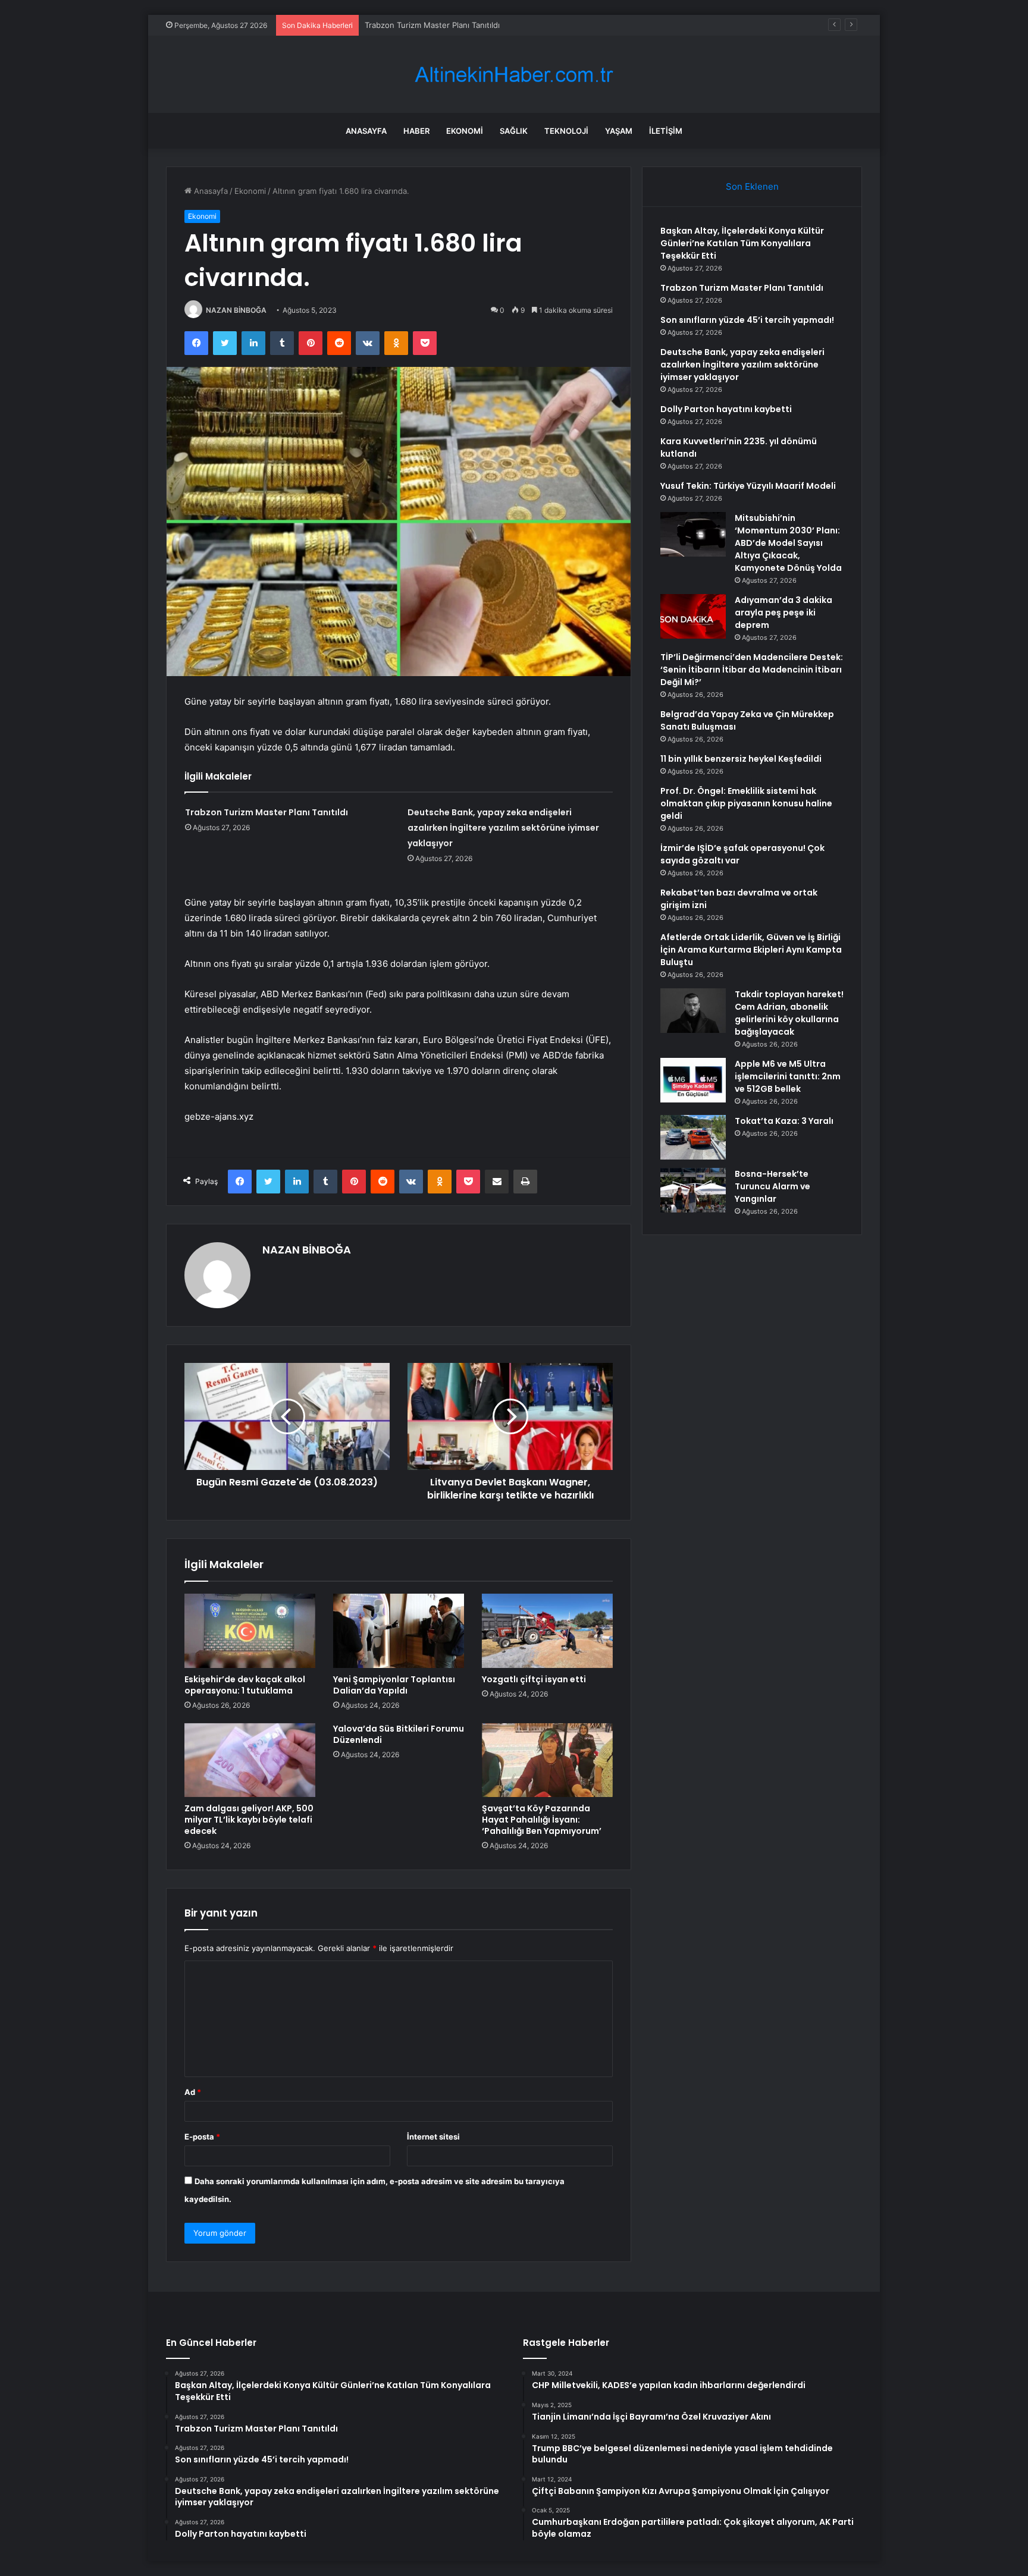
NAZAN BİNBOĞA (236, 310)
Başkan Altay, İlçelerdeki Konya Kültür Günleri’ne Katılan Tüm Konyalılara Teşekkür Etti (742, 243)
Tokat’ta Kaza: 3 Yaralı (784, 1121)
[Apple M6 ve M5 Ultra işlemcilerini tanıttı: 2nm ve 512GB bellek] (693, 1080)
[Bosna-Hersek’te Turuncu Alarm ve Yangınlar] (693, 1190)
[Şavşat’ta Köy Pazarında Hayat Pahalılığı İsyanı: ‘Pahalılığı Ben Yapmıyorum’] (547, 1760)
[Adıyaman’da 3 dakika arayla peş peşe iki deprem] (693, 616)
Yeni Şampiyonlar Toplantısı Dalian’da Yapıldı (394, 1685)
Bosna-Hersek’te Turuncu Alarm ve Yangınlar (772, 1186)
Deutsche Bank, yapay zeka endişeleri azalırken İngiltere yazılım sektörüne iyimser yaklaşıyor (503, 828)
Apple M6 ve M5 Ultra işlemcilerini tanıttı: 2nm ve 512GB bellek (788, 1076)
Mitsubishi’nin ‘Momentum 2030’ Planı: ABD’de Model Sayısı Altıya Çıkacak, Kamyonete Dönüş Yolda (788, 543)
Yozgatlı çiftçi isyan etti (534, 1679)
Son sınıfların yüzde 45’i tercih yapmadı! (438, 25)
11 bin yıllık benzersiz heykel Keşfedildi (741, 759)
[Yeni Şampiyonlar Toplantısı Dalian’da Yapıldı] (399, 1631)
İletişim (666, 131)
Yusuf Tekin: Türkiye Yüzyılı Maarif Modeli (748, 486)
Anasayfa (366, 131)
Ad (193, 2092)
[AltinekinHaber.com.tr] (514, 75)
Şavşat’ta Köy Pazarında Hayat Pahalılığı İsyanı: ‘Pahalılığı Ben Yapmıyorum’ (542, 1820)
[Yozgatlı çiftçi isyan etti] (547, 1631)
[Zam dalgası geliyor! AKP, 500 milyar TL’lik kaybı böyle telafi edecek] (250, 1760)
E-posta (202, 2137)
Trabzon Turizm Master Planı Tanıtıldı (267, 812)
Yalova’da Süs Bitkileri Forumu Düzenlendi (399, 1734)
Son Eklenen (752, 186)
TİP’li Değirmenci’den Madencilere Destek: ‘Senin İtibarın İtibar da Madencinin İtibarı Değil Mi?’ (752, 670)
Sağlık (514, 131)
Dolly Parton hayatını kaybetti (726, 409)
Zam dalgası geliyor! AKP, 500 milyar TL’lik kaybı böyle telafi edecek (249, 1820)
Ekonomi (465, 131)
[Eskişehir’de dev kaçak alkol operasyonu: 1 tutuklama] (250, 1631)
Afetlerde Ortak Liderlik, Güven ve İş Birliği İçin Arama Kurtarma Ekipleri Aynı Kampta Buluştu (751, 950)
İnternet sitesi (433, 2137)
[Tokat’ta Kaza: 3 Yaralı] (693, 1137)
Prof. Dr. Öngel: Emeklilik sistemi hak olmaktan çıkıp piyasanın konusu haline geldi (746, 803)
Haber (416, 131)
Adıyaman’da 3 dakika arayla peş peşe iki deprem (783, 612)
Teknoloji (566, 131)
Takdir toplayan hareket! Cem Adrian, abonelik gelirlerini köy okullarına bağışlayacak (789, 1013)
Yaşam (619, 131)
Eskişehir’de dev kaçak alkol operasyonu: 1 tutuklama (245, 1685)
